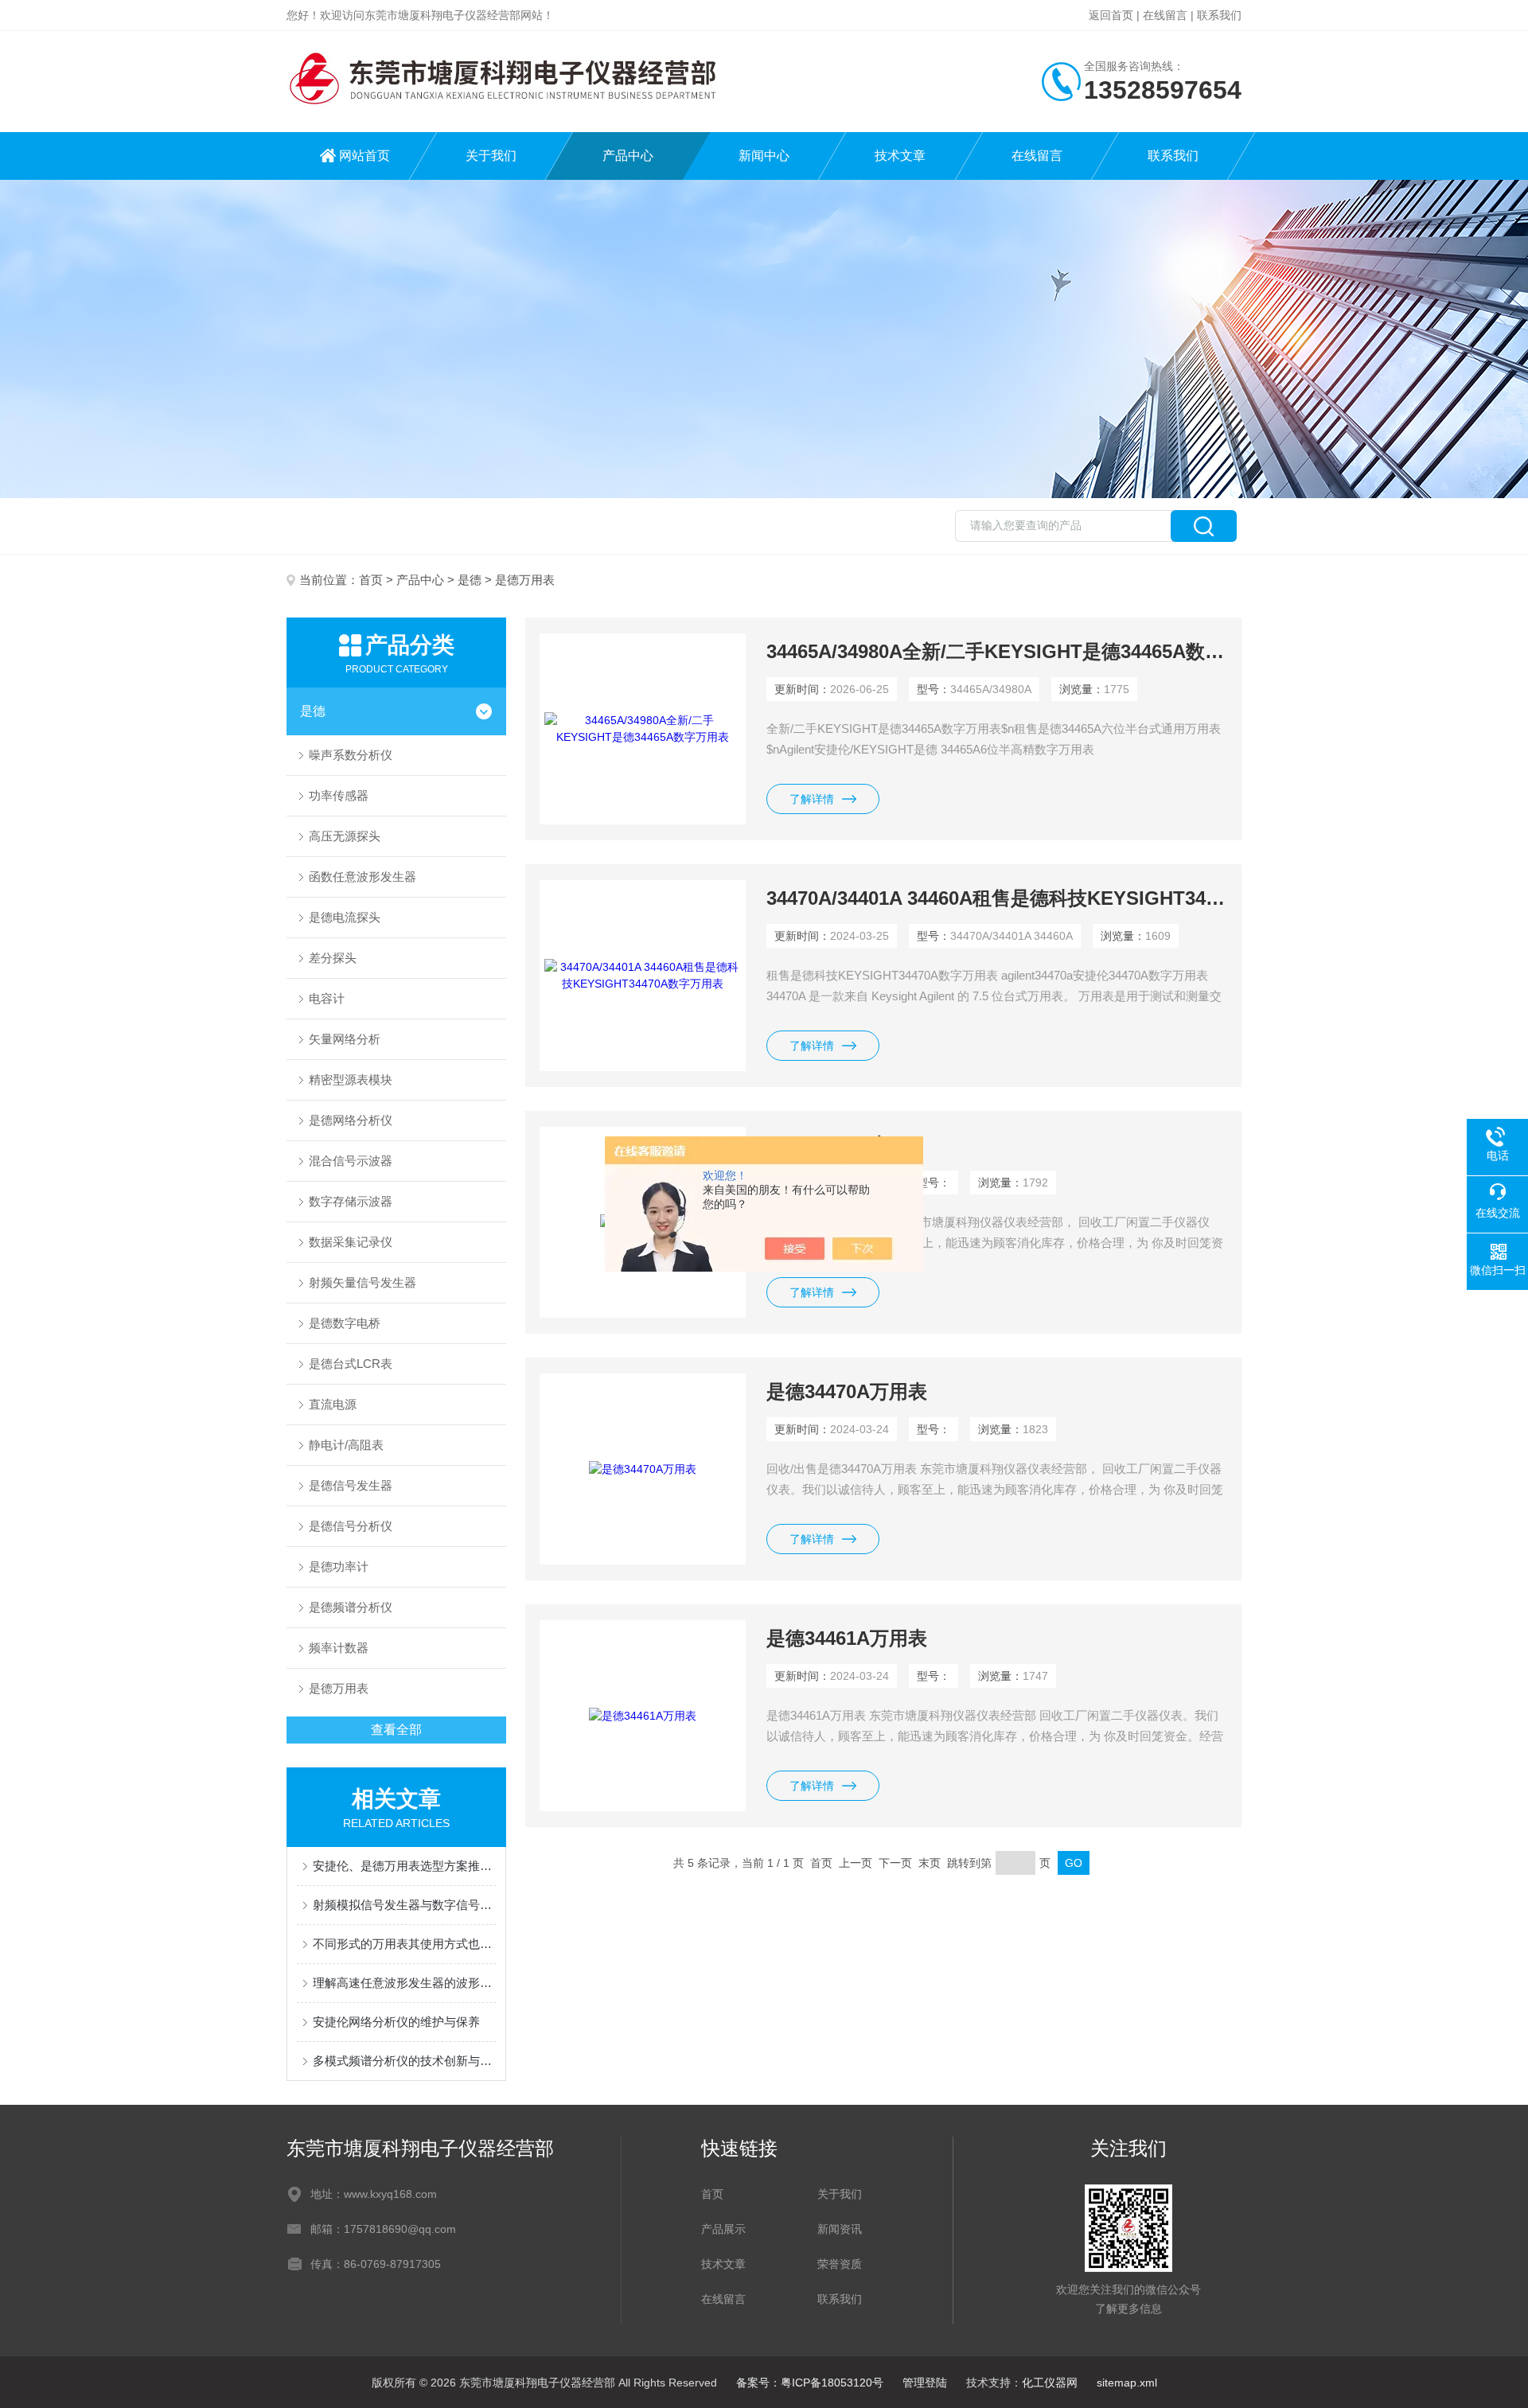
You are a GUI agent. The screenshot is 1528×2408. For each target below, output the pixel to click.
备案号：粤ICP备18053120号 (810, 2383)
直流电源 (333, 1404)
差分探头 (333, 958)
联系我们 (1219, 15)
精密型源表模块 (351, 1079)
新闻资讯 (840, 2229)
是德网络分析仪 (351, 1120)
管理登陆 (925, 2383)
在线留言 (1165, 15)
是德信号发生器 (351, 1485)
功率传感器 (339, 795)
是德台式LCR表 (351, 1364)
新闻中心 (764, 156)
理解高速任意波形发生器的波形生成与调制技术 (404, 1983)
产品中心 (628, 156)
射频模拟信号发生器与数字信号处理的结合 (404, 1905)
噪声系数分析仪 (351, 755)
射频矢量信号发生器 (363, 1282)
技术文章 (900, 156)
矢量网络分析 (345, 1039)
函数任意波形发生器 (363, 877)
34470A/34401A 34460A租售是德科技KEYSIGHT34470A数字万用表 (997, 898)
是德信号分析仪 (351, 1526)
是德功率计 (339, 1566)
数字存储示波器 (351, 1201)
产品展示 (723, 2229)
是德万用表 (339, 1688)
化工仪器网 (1050, 2383)
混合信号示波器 (351, 1161)
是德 (470, 580)
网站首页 (364, 156)
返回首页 (1111, 15)
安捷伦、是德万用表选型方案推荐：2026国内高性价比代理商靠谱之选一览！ (404, 1866)
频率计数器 (339, 1648)
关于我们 (491, 156)
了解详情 (812, 799)
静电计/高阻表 (346, 1445)
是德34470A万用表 (847, 1391)
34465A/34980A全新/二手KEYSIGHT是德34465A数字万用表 (997, 651)
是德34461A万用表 (847, 1638)
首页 (371, 580)
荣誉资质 (840, 2264)
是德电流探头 (345, 917)
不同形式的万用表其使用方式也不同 (404, 1944)
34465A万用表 (828, 1145)
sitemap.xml (1127, 2383)
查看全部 (396, 1730)
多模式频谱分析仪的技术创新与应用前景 (404, 2061)
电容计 (327, 998)
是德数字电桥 (345, 1323)
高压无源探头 (345, 836)
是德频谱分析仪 (351, 1607)
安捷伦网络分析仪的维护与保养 (396, 2022)
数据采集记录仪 (351, 1242)
